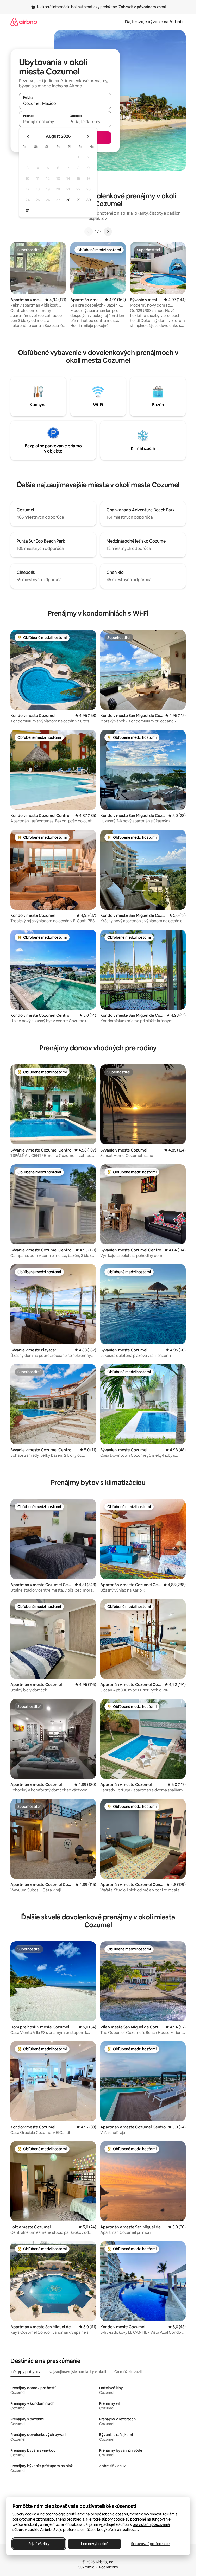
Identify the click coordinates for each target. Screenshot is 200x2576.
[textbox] (42, 122)
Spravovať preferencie (150, 2544)
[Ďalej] (108, 232)
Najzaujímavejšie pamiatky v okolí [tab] (77, 2372)
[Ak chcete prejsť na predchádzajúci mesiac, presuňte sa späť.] (28, 136)
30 (89, 200)
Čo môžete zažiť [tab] (128, 2372)
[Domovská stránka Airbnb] (24, 22)
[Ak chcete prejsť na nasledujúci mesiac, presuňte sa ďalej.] (88, 136)
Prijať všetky (39, 2544)
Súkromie (86, 2567)
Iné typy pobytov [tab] (25, 2372)
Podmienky (109, 2567)
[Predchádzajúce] (89, 232)
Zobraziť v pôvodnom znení (142, 7)
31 (28, 211)
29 (78, 200)
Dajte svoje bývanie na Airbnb (154, 22)
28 (68, 200)
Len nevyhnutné (95, 2544)
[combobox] (65, 103)
